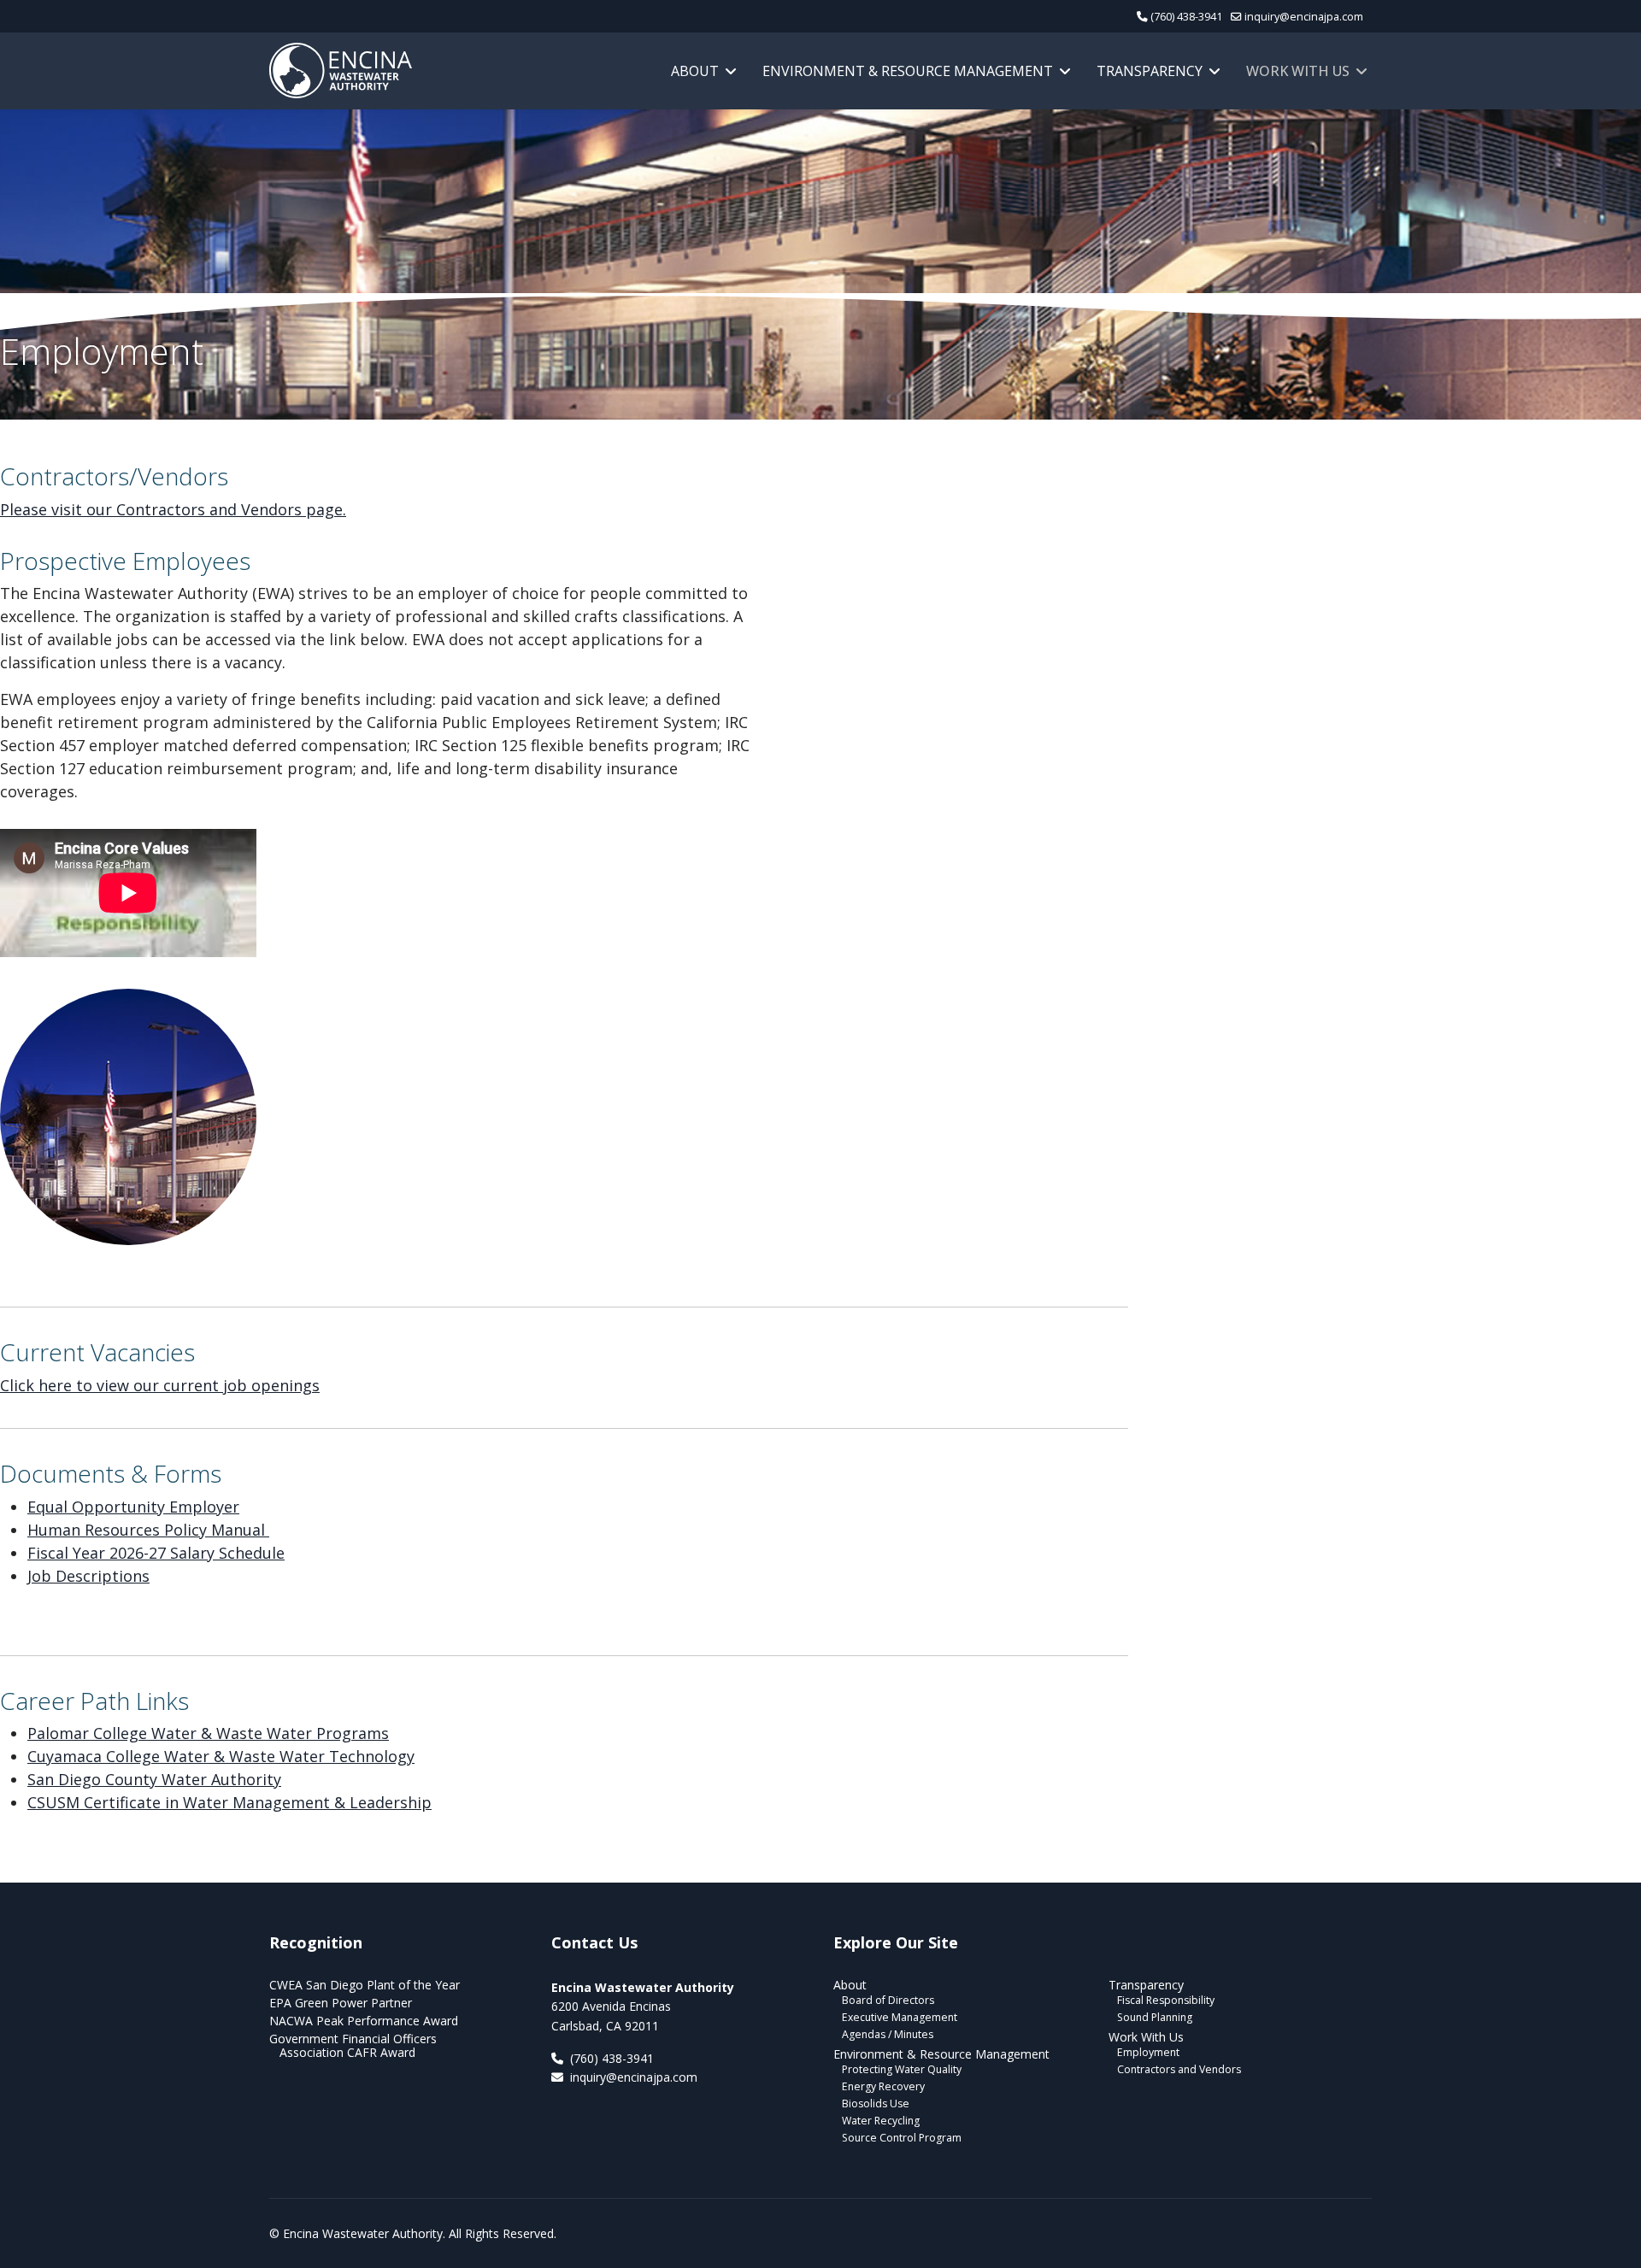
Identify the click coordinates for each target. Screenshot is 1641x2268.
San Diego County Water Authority (154, 1779)
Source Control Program (902, 2138)
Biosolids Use (876, 2103)
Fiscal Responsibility (1166, 2000)
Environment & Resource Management (908, 71)
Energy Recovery (883, 2086)
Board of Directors (888, 2000)
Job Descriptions (88, 1576)
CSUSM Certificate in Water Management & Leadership (229, 1802)
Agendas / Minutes (888, 2034)
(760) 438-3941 (1186, 17)
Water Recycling (881, 2121)
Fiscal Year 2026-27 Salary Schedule (156, 1553)
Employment (1148, 2052)
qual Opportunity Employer (138, 1507)
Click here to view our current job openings (160, 1385)
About (695, 71)
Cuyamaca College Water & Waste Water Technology (221, 1756)
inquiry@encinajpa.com (1304, 17)
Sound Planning (1155, 2017)
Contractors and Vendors (1179, 2069)
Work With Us (1298, 71)
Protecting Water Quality (902, 2069)
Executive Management (900, 2017)
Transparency (1150, 71)
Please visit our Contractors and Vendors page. (173, 509)
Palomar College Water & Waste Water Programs (208, 1733)
